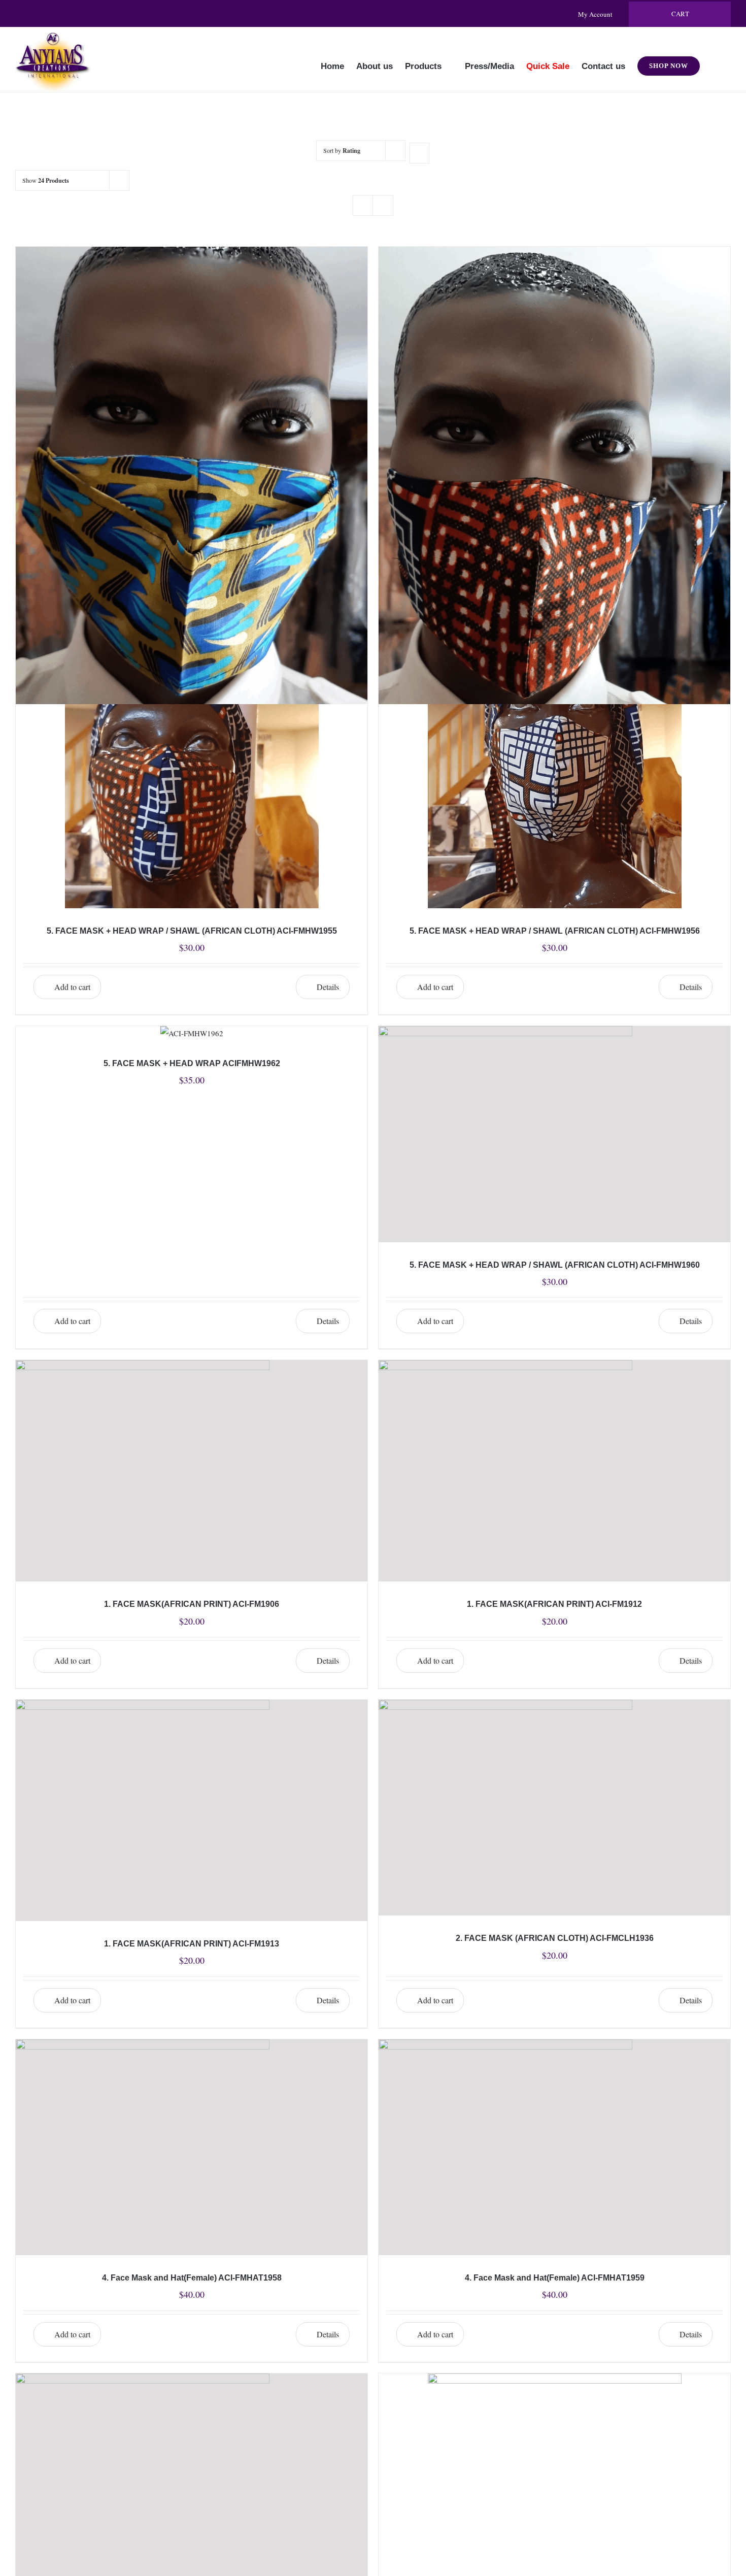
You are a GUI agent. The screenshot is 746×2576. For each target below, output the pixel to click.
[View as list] (383, 205)
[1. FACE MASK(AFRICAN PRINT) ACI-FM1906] (192, 1471)
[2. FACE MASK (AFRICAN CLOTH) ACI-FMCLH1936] (554, 1808)
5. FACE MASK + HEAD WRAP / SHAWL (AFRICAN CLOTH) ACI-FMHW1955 (192, 931)
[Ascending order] (419, 153)
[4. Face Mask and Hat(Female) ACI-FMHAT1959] (554, 2147)
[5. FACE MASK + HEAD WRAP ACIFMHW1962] (192, 1033)
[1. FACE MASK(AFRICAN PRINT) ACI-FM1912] (554, 1471)
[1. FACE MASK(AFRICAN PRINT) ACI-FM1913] (192, 1810)
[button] (715, 59)
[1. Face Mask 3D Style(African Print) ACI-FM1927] (192, 357)
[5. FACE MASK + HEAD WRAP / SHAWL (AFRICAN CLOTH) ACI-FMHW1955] (192, 747)
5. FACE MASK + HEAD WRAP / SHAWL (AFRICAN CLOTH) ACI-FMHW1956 (555, 931)
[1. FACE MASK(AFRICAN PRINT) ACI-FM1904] (554, 357)
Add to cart (72, 987)
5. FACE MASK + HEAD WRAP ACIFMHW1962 (192, 1063)
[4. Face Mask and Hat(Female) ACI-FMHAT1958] (192, 2147)
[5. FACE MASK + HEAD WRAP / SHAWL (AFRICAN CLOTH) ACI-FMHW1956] (554, 747)
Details (328, 987)
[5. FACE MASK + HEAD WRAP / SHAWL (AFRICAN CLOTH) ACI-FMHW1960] (554, 1134)
